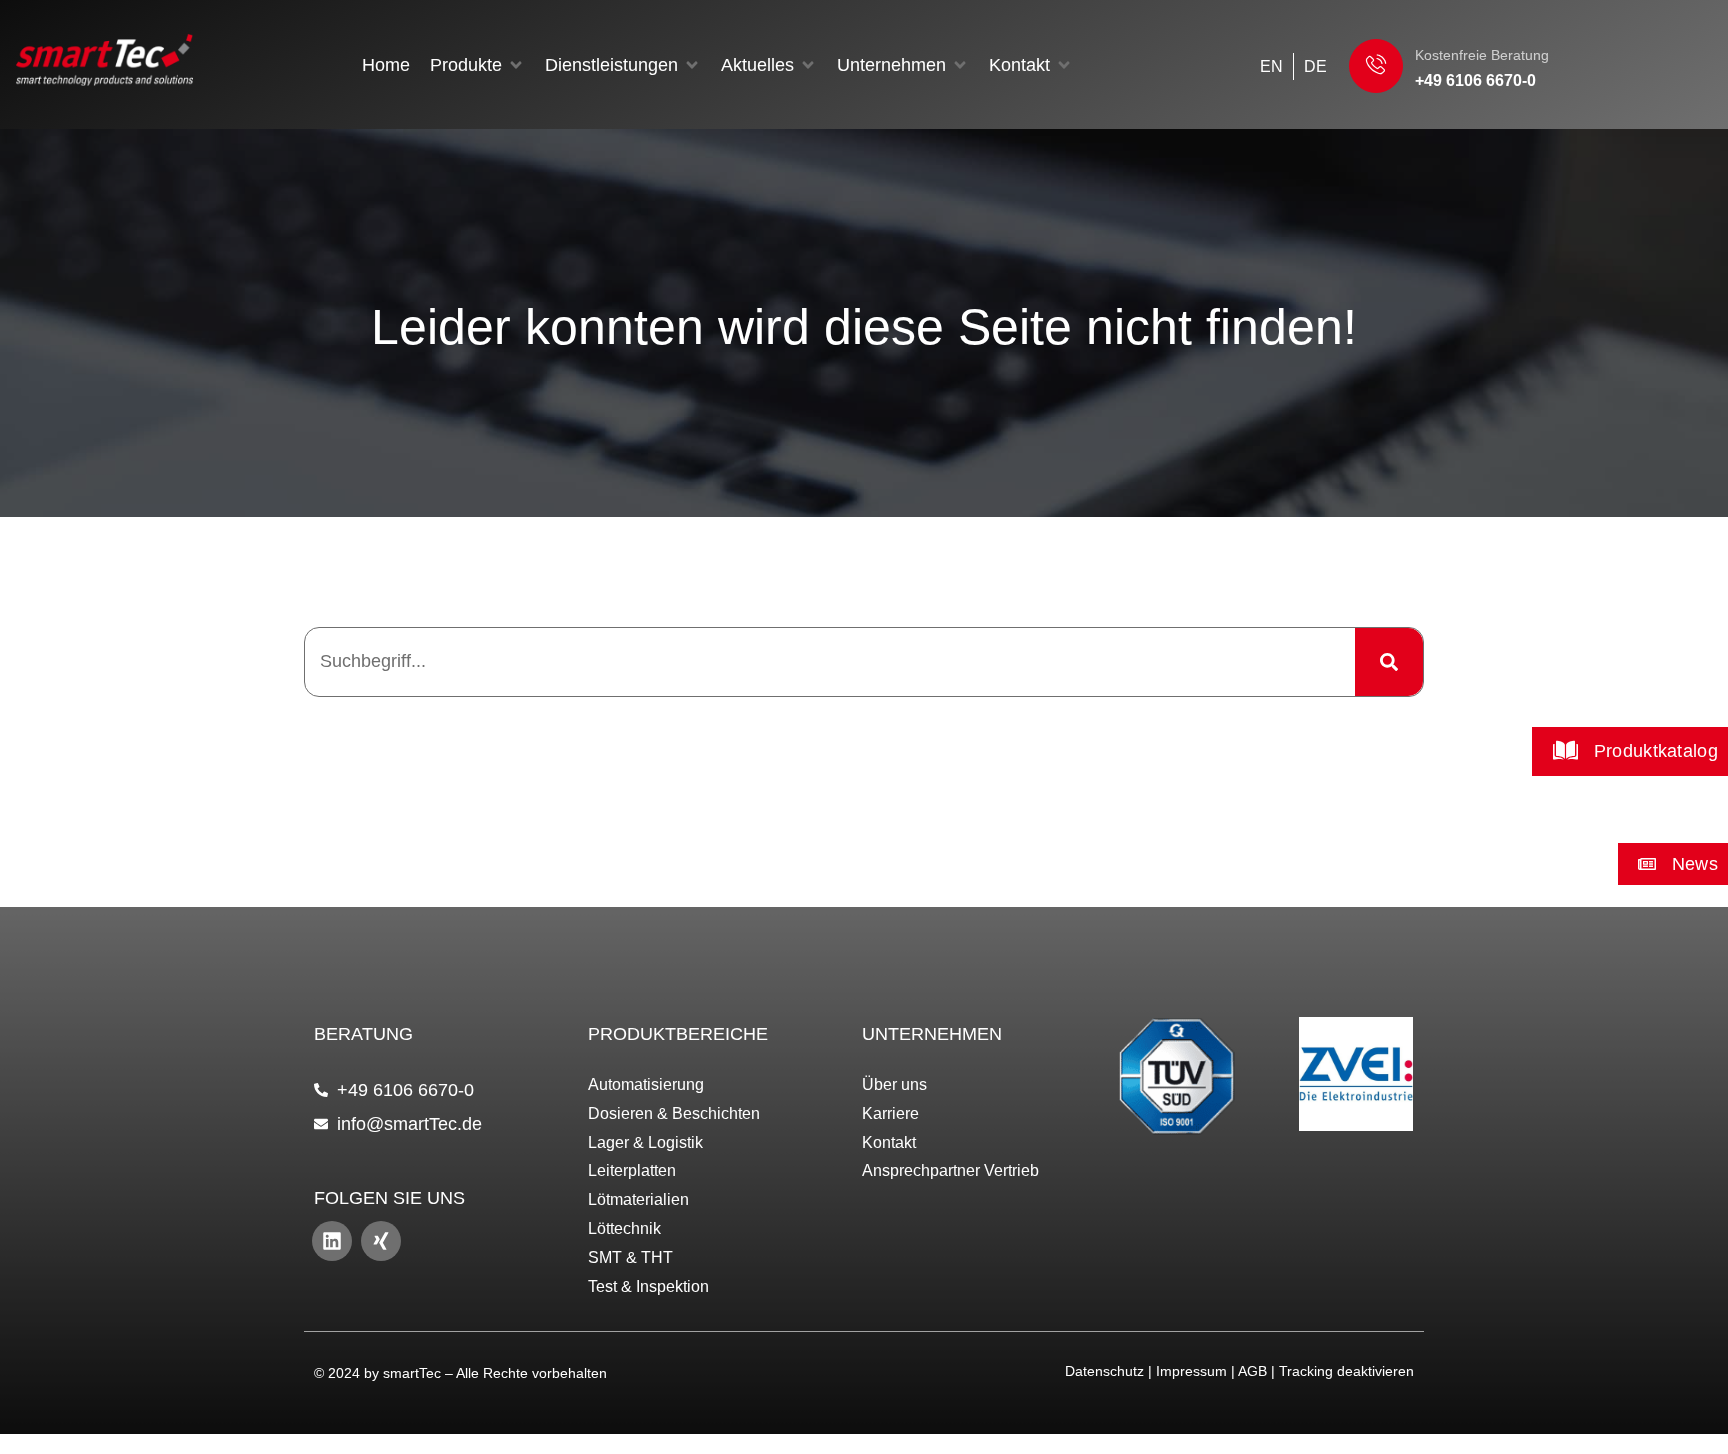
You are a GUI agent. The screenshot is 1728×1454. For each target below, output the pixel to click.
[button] (477, 65)
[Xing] (381, 1241)
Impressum (1191, 1371)
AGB (1252, 1371)
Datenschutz (1104, 1371)
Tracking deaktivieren (1346, 1371)
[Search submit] (1389, 662)
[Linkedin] (332, 1241)
